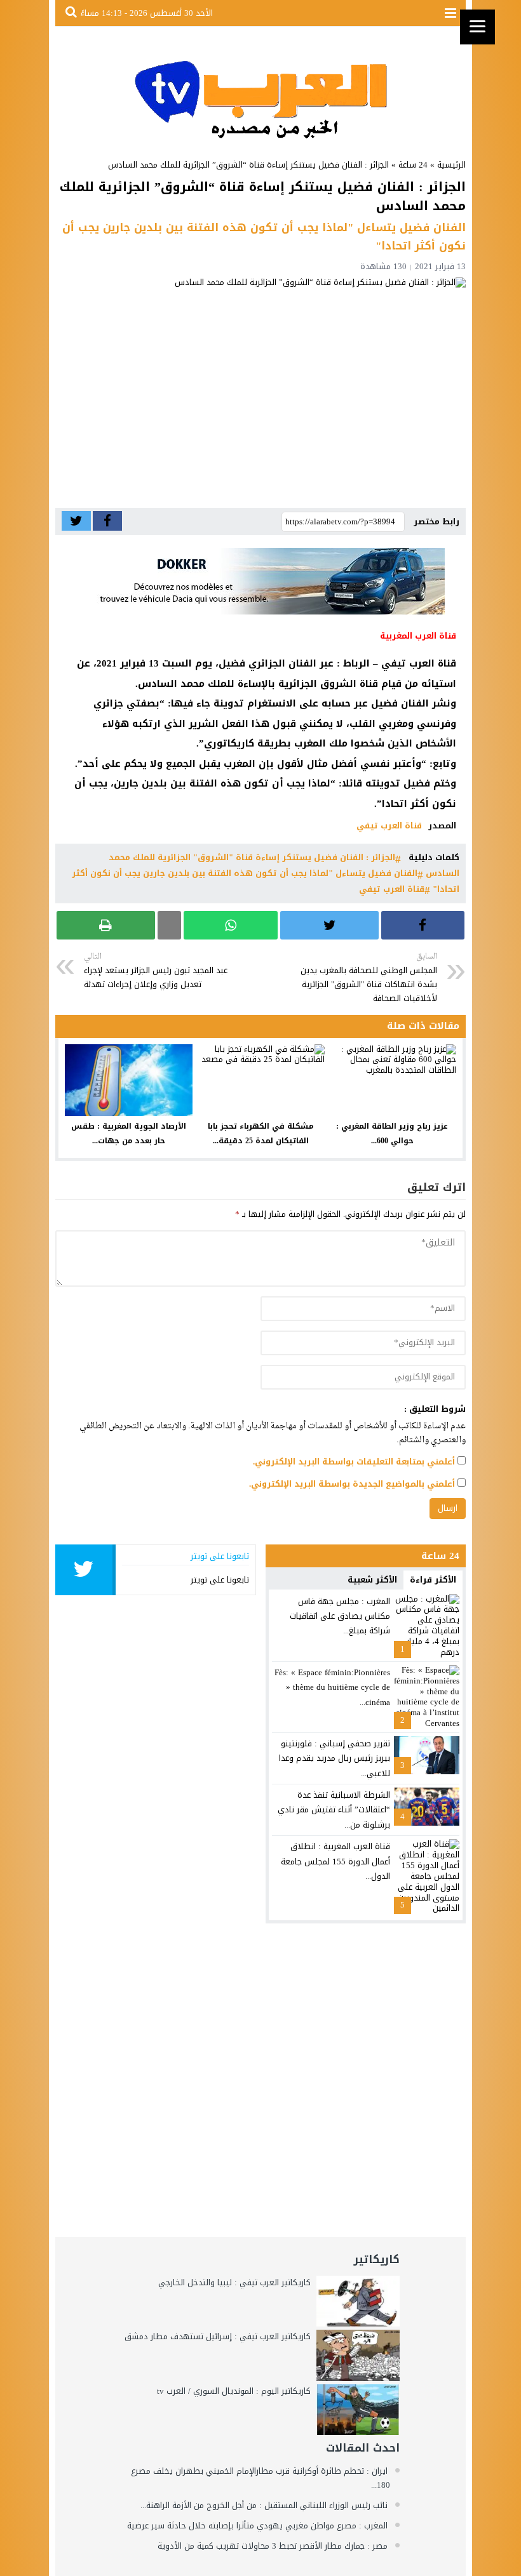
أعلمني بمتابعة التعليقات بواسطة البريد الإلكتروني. (354, 1462)
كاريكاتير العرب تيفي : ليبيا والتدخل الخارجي (234, 2282)
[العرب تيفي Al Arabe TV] (260, 87)
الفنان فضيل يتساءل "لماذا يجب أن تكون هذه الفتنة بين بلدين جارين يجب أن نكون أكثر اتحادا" (266, 881)
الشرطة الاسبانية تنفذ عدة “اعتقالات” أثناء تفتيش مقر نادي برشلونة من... (334, 1810)
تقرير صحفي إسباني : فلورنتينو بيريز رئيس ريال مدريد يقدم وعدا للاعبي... (335, 1758)
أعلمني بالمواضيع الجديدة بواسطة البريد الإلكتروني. (352, 1484)
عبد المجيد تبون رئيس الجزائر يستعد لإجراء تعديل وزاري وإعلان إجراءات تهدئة (156, 971)
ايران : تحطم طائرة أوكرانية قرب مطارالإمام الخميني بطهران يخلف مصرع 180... (260, 2478)
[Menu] (477, 27)
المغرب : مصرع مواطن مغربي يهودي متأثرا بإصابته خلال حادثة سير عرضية (257, 2526)
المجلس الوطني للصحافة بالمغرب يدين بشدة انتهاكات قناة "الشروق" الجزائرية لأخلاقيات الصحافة (369, 978)
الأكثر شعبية (372, 1580)
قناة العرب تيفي (389, 826)
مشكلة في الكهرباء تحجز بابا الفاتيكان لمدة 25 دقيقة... (260, 1133)
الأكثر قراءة (433, 1580)
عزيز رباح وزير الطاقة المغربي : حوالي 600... (392, 1133)
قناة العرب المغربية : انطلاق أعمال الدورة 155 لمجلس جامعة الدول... (335, 1861)
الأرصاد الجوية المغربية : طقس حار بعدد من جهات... (129, 1133)
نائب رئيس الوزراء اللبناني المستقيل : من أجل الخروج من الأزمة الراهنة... (264, 2505)
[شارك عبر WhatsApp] (231, 925)
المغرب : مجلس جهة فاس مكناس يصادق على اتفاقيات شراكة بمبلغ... (340, 1616)
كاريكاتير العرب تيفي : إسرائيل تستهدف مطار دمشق (218, 2336)
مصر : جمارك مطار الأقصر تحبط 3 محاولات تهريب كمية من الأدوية (273, 2546)
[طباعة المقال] (106, 925)
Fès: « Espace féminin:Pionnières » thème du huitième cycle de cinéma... (332, 1687)
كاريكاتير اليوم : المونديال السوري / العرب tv (234, 2391)
